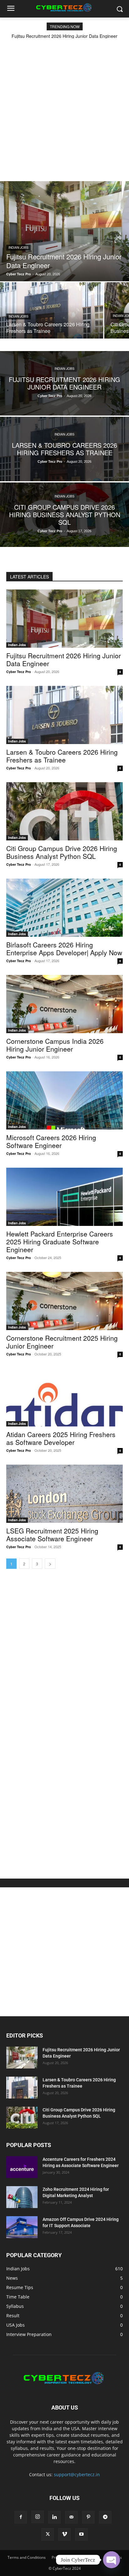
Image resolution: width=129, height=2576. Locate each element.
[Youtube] (81, 2534)
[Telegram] (105, 2517)
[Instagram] (38, 2517)
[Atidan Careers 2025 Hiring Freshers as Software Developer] (64, 1397)
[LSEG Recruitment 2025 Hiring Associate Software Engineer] (64, 1494)
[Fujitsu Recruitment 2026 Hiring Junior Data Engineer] (64, 231)
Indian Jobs (18, 247)
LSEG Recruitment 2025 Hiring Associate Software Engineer (52, 1535)
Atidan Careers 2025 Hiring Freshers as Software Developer (61, 1438)
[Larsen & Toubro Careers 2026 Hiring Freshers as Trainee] (52, 310)
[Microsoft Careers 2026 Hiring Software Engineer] (64, 1100)
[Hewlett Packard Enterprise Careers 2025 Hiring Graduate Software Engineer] (64, 1197)
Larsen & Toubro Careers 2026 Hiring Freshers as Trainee (62, 756)
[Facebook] (21, 2517)
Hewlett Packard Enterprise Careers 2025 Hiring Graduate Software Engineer (60, 1242)
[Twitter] (48, 2534)
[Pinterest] (88, 2517)
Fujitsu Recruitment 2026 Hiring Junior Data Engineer (64, 36)
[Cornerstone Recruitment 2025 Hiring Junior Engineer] (64, 1301)
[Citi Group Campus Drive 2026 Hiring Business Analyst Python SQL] (64, 515)
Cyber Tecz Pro (19, 672)
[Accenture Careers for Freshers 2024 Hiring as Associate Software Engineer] (22, 2167)
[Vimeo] (64, 2534)
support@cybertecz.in (77, 2474)
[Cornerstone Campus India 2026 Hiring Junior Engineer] (64, 1004)
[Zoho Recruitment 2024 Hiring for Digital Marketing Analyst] (22, 2197)
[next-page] (50, 1564)
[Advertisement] (64, 106)
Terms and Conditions (27, 2557)
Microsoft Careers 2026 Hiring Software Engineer (51, 1141)
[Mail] (71, 2517)
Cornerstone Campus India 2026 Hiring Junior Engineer (55, 1045)
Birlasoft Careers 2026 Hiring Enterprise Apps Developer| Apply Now (64, 949)
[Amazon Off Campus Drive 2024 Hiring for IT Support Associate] (22, 2227)
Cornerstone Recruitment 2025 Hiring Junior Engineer (62, 1342)
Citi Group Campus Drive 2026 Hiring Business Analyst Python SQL (62, 852)
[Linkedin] (54, 2517)
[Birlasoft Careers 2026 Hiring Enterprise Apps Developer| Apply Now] (64, 908)
